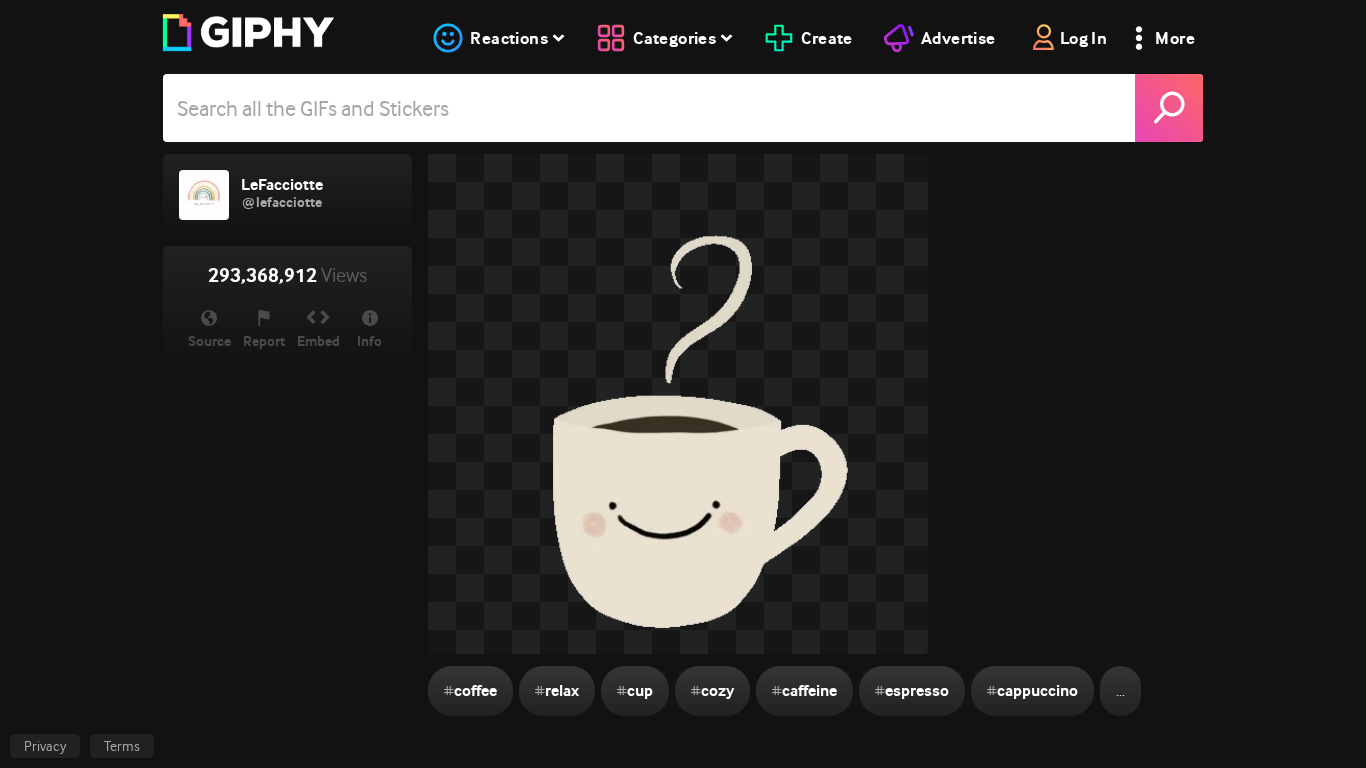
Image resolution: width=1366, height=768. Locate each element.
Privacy (45, 746)
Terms (122, 746)
